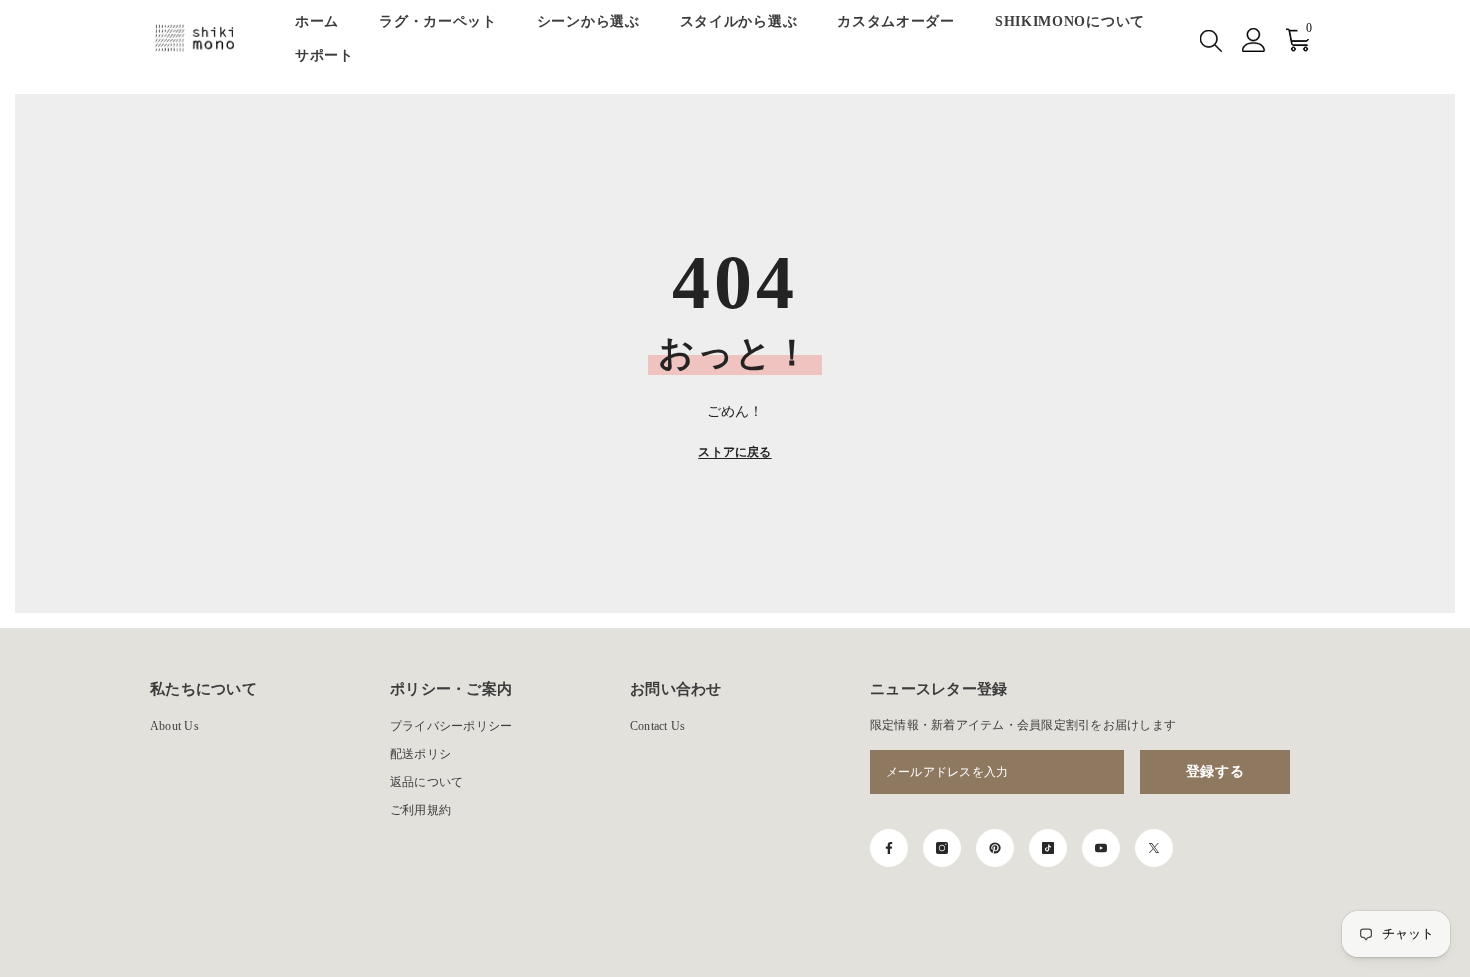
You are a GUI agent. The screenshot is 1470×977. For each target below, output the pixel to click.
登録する (1215, 771)
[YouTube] (1101, 848)
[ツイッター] (1154, 848)
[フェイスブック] (889, 848)
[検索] (1211, 40)
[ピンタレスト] (995, 848)
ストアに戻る (734, 452)
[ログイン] (1254, 40)
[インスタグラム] (942, 848)
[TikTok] (1048, 848)
